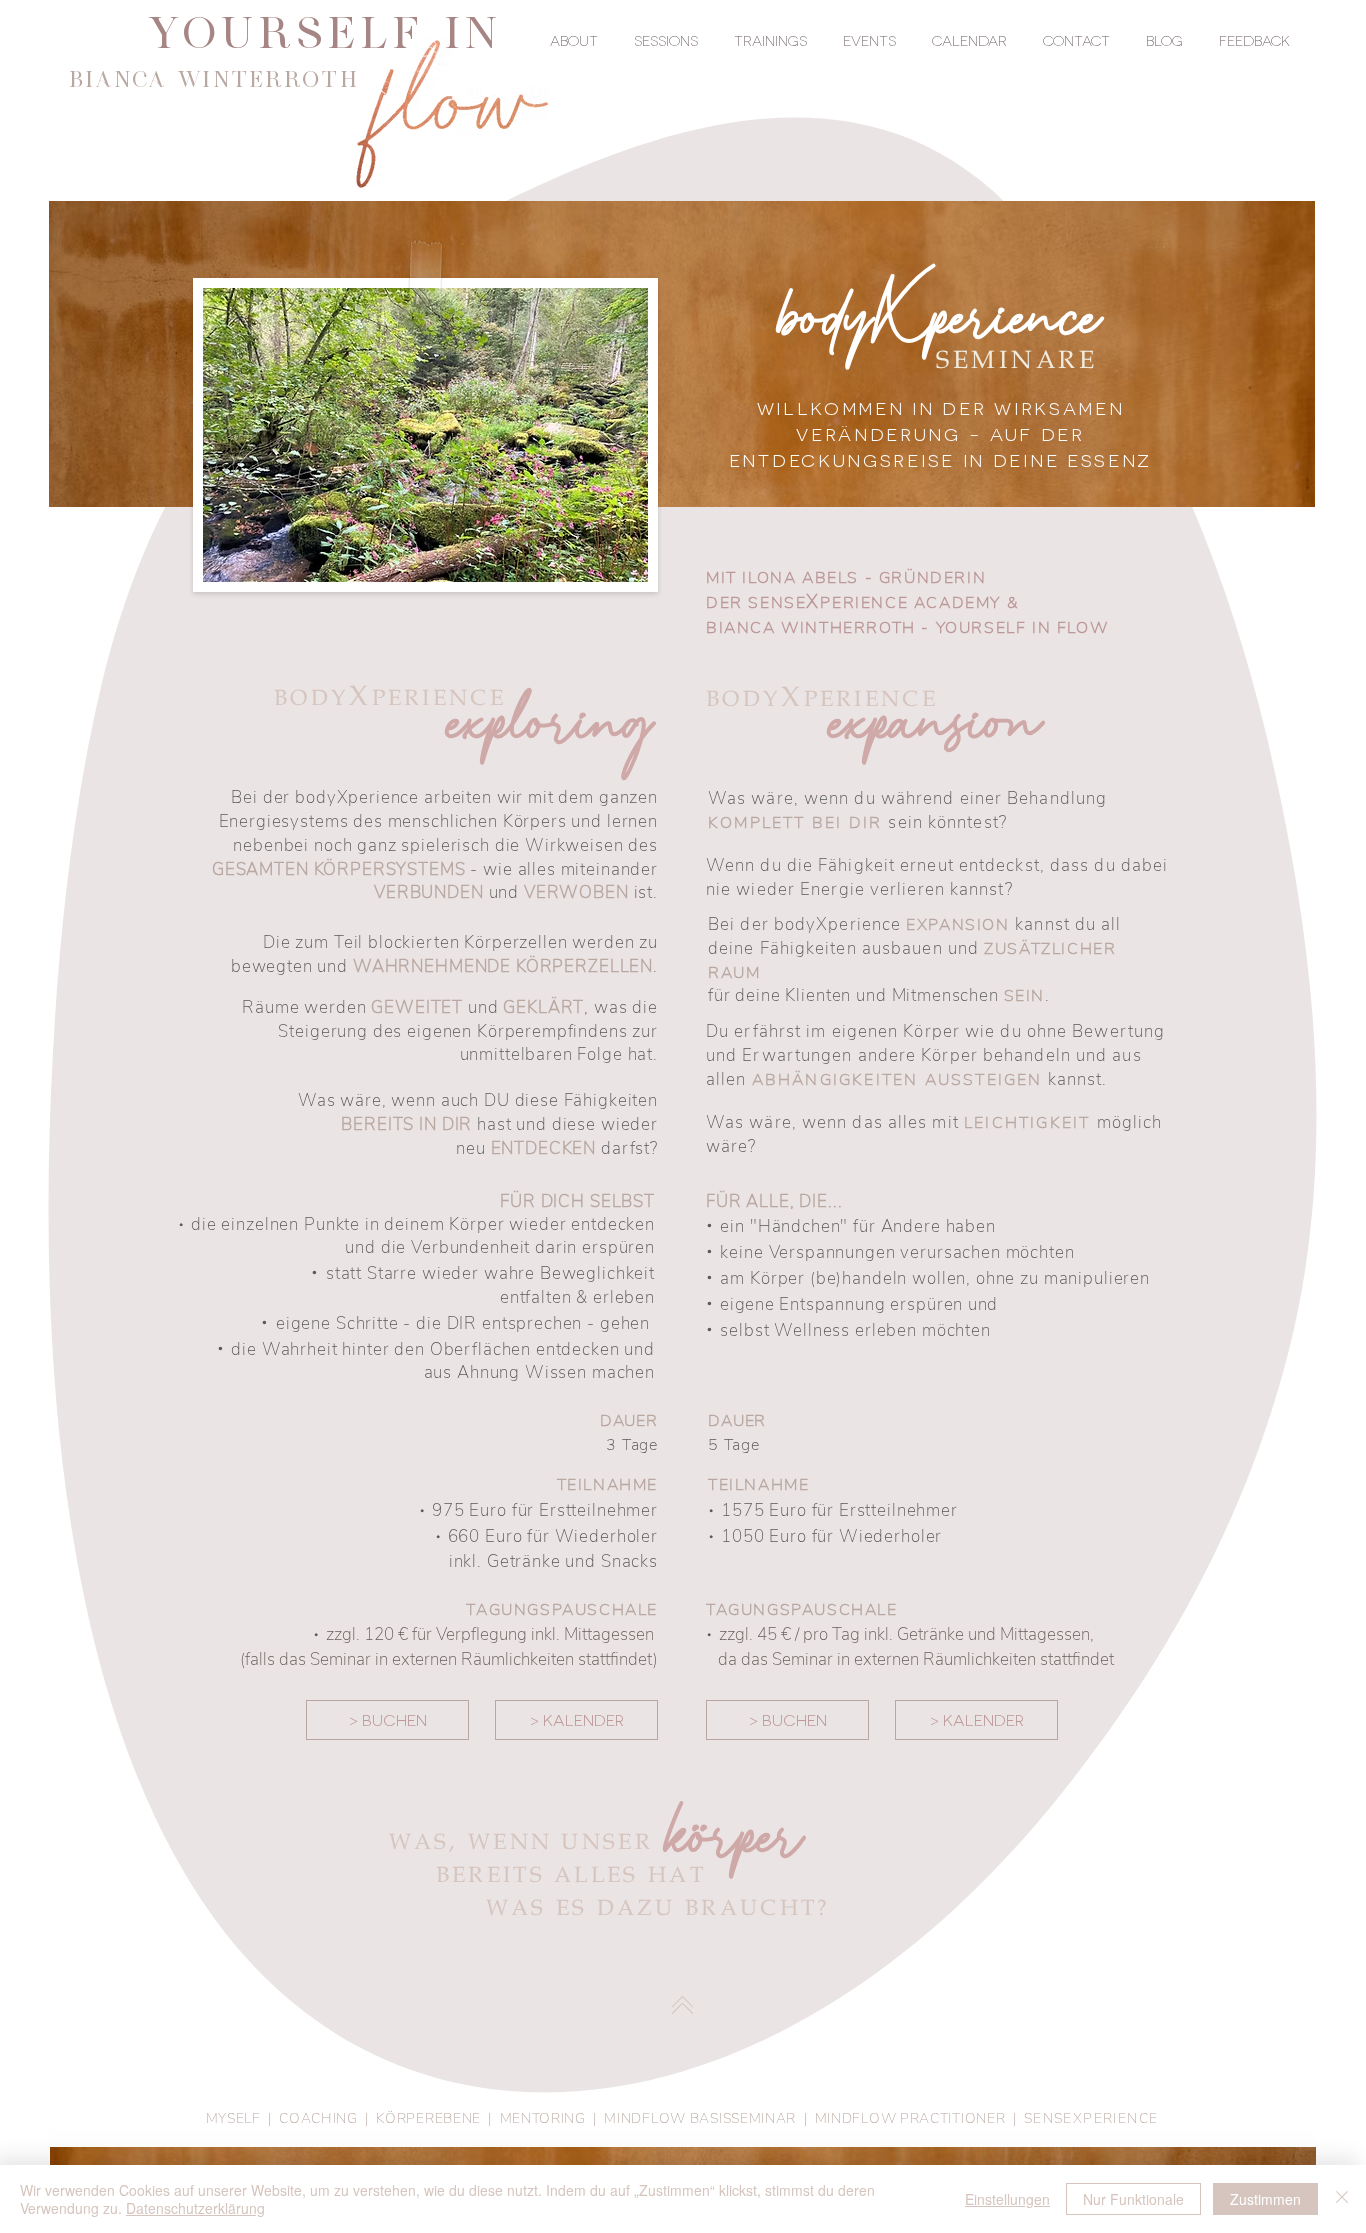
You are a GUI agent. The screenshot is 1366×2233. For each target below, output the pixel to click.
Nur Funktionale (1133, 2199)
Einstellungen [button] (1007, 2199)
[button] (573, 40)
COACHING (318, 2118)
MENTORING (543, 2118)
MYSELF (233, 2118)
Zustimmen (1265, 2199)
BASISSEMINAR (743, 2118)
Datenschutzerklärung (195, 2208)
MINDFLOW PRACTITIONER (910, 2118)
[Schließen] (1342, 2199)
